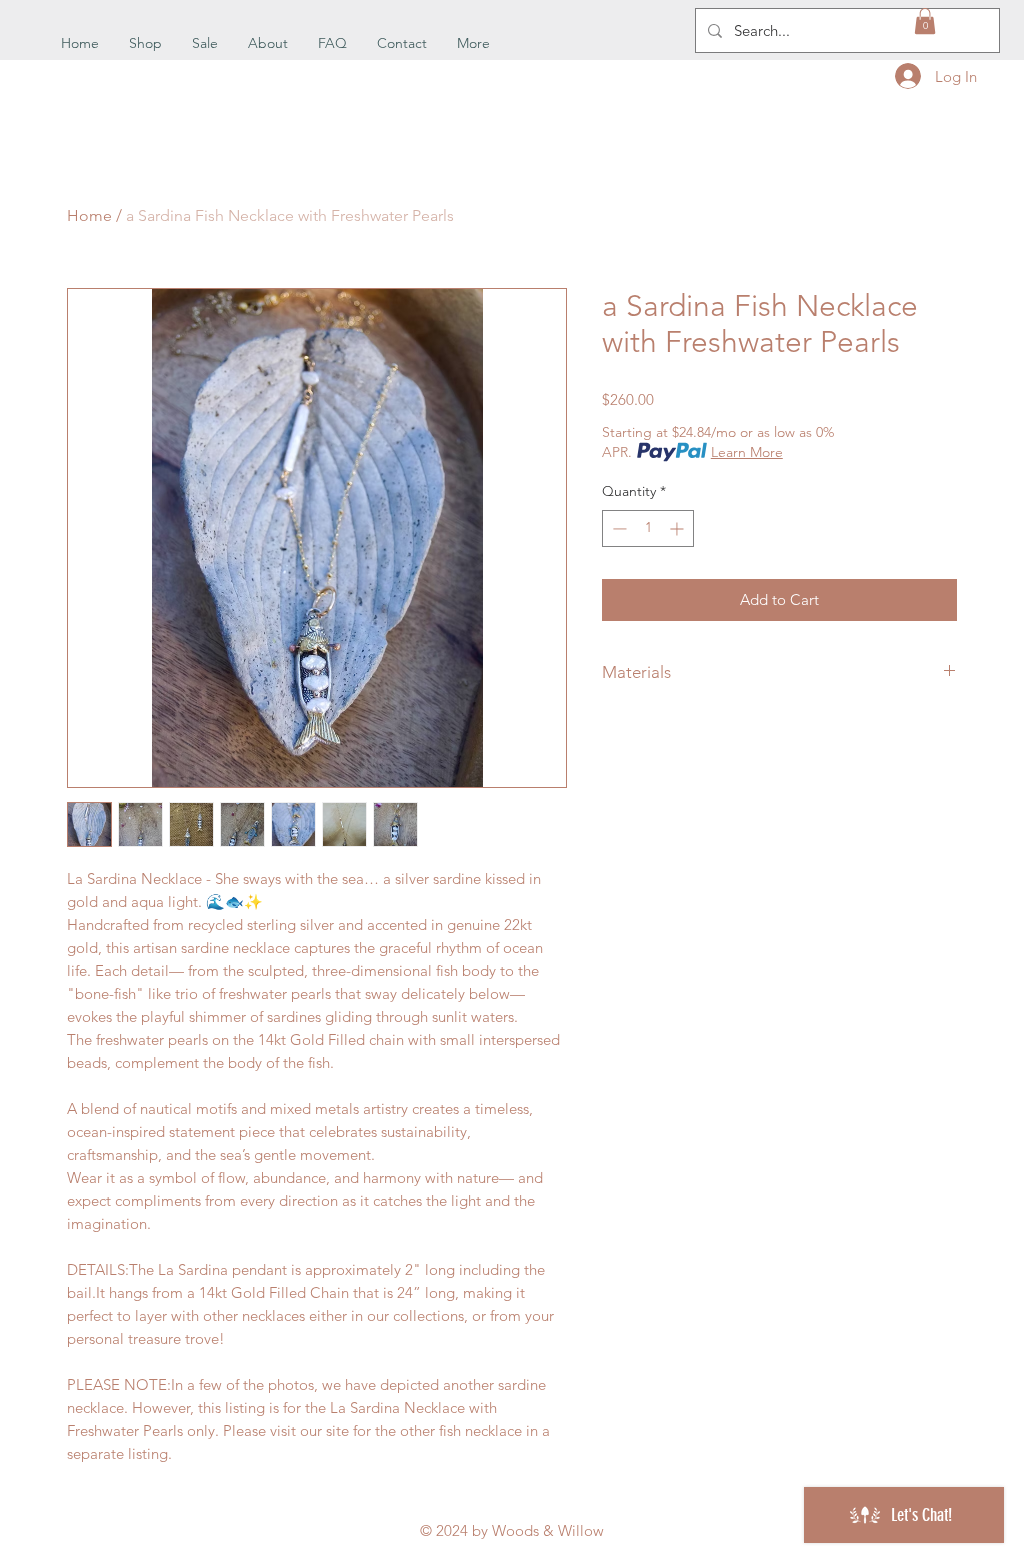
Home (89, 215)
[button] (925, 21)
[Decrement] (617, 528)
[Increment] (678, 528)
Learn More (747, 452)
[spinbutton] (648, 528)
